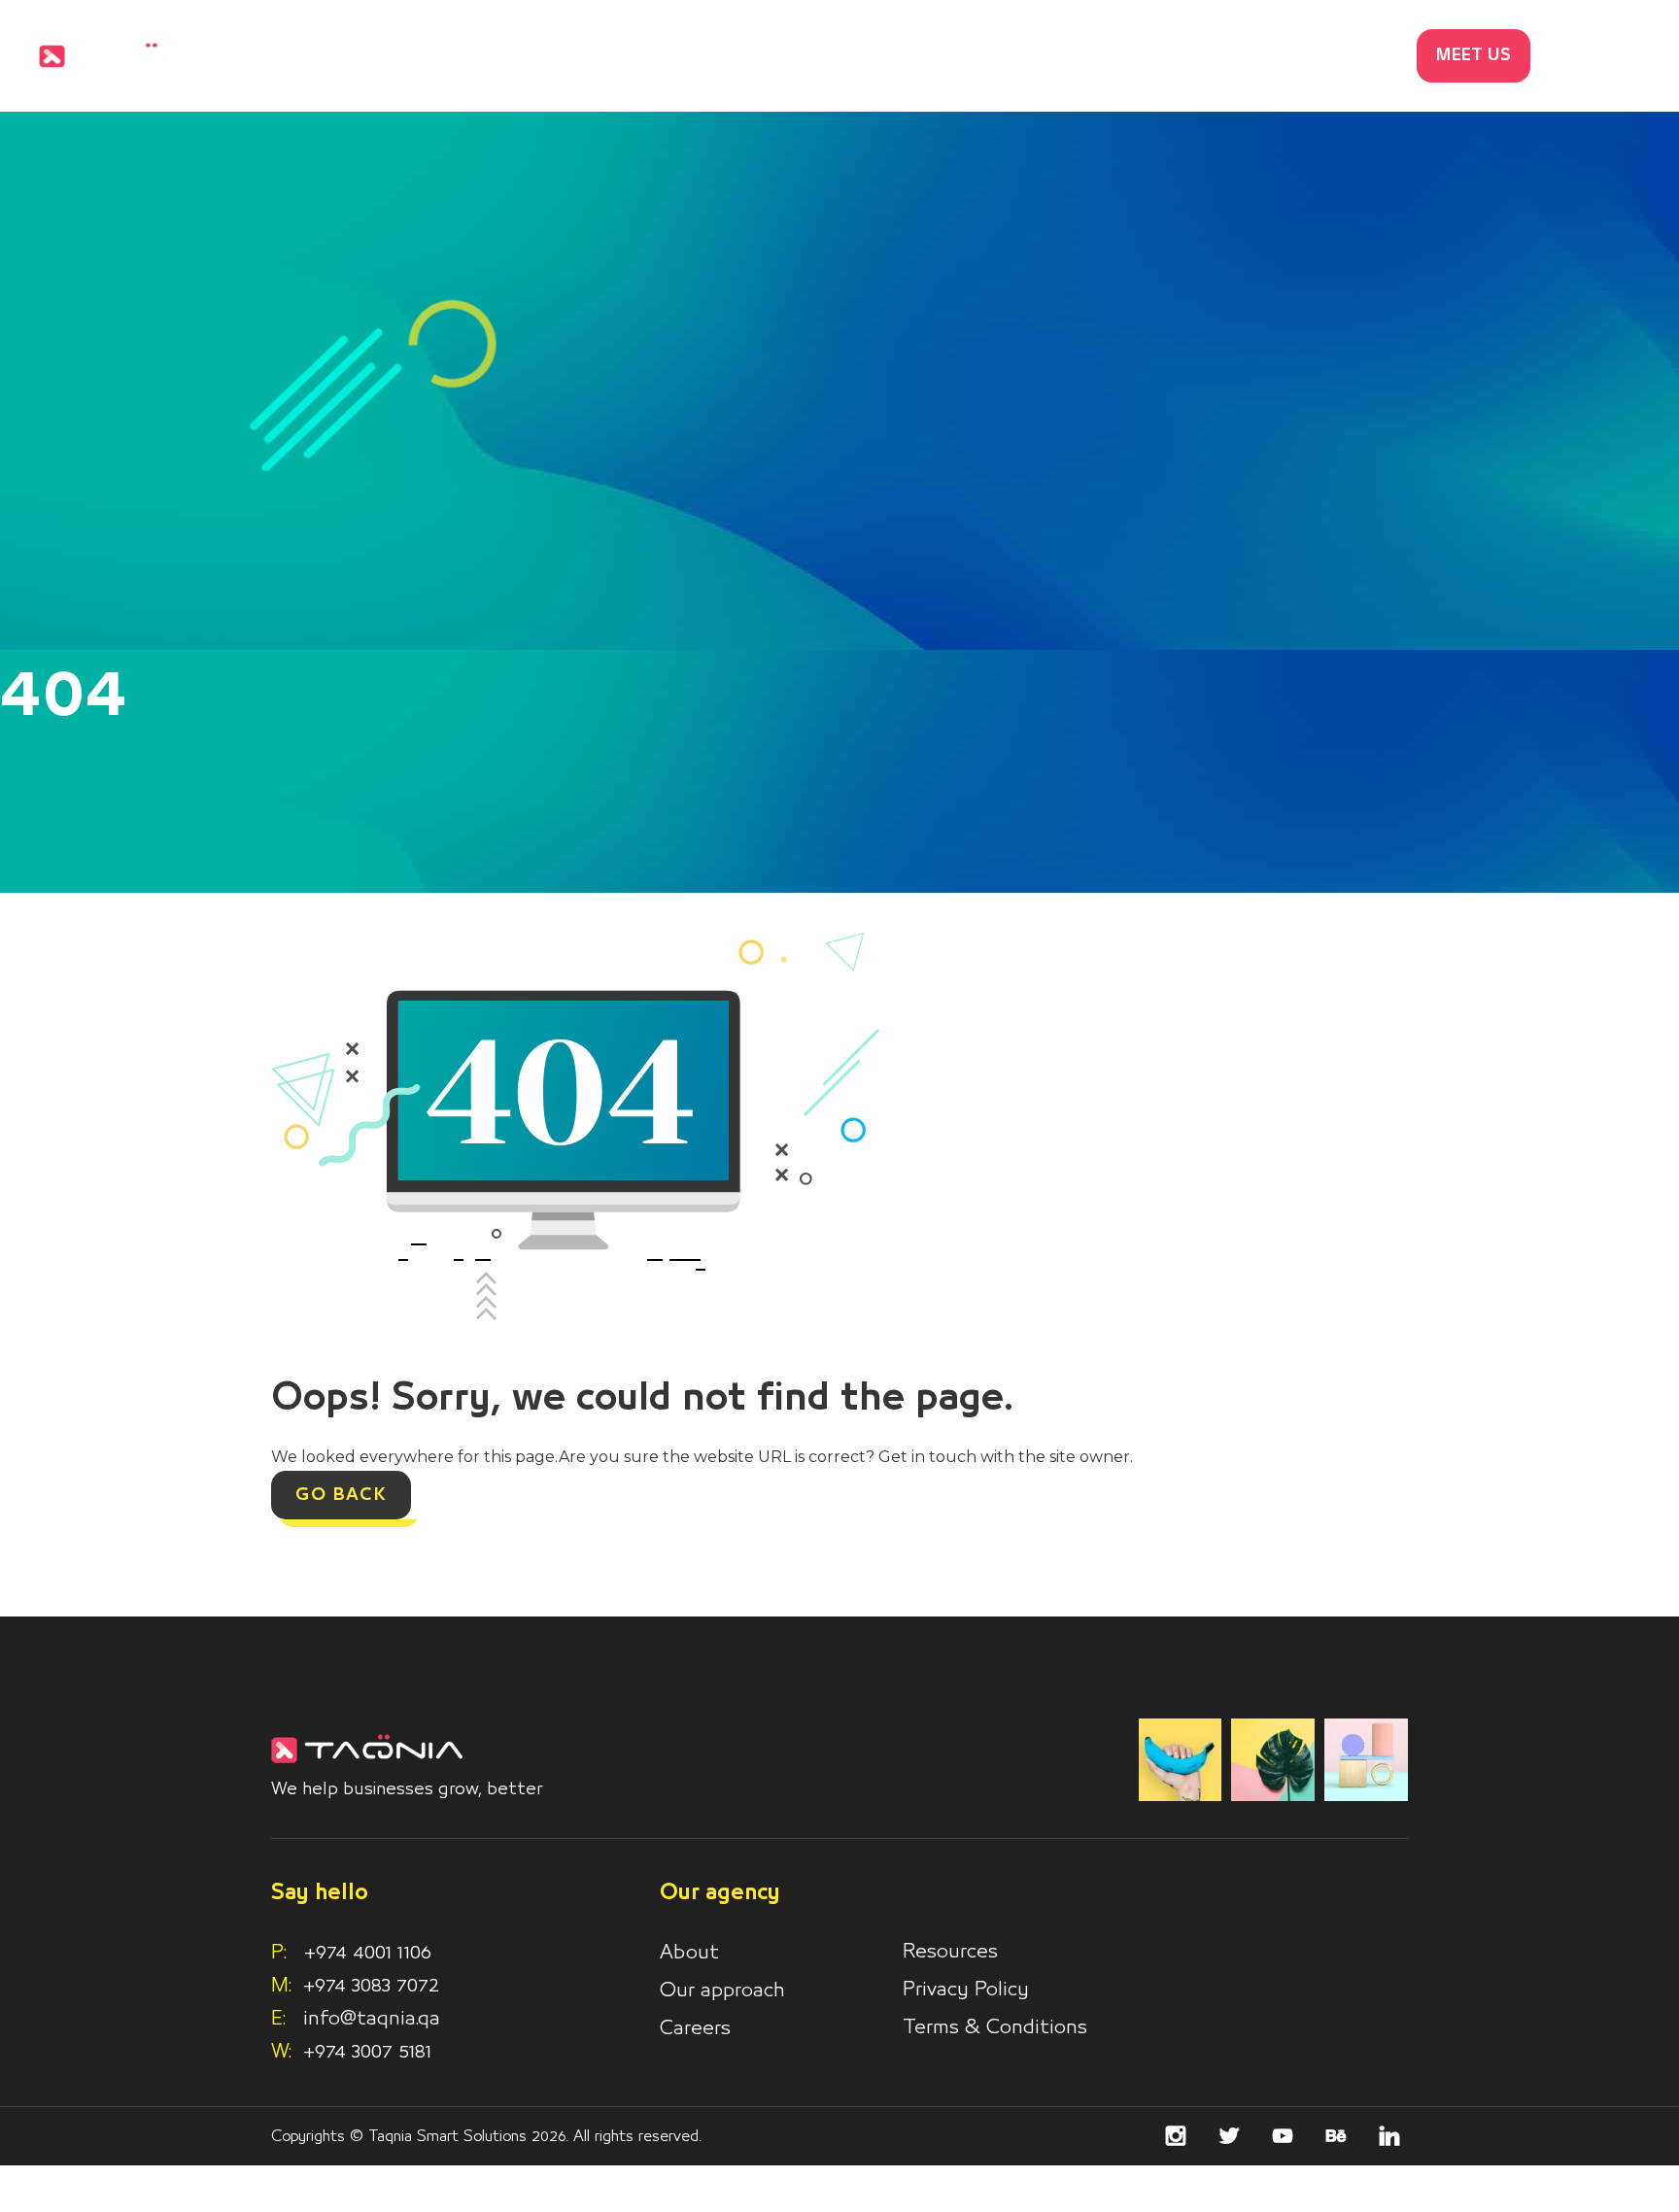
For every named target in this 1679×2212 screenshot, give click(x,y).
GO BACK (341, 1495)
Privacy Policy (966, 1990)
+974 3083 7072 (371, 1986)
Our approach (722, 1991)
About (689, 1953)
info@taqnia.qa (372, 2019)
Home (939, 56)
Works (1154, 56)
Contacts (1349, 56)
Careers (695, 2028)
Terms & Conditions (995, 2027)
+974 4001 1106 (351, 1953)
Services (1046, 56)
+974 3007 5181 (367, 2052)
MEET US (1473, 56)
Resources (950, 1952)
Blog (1245, 56)
